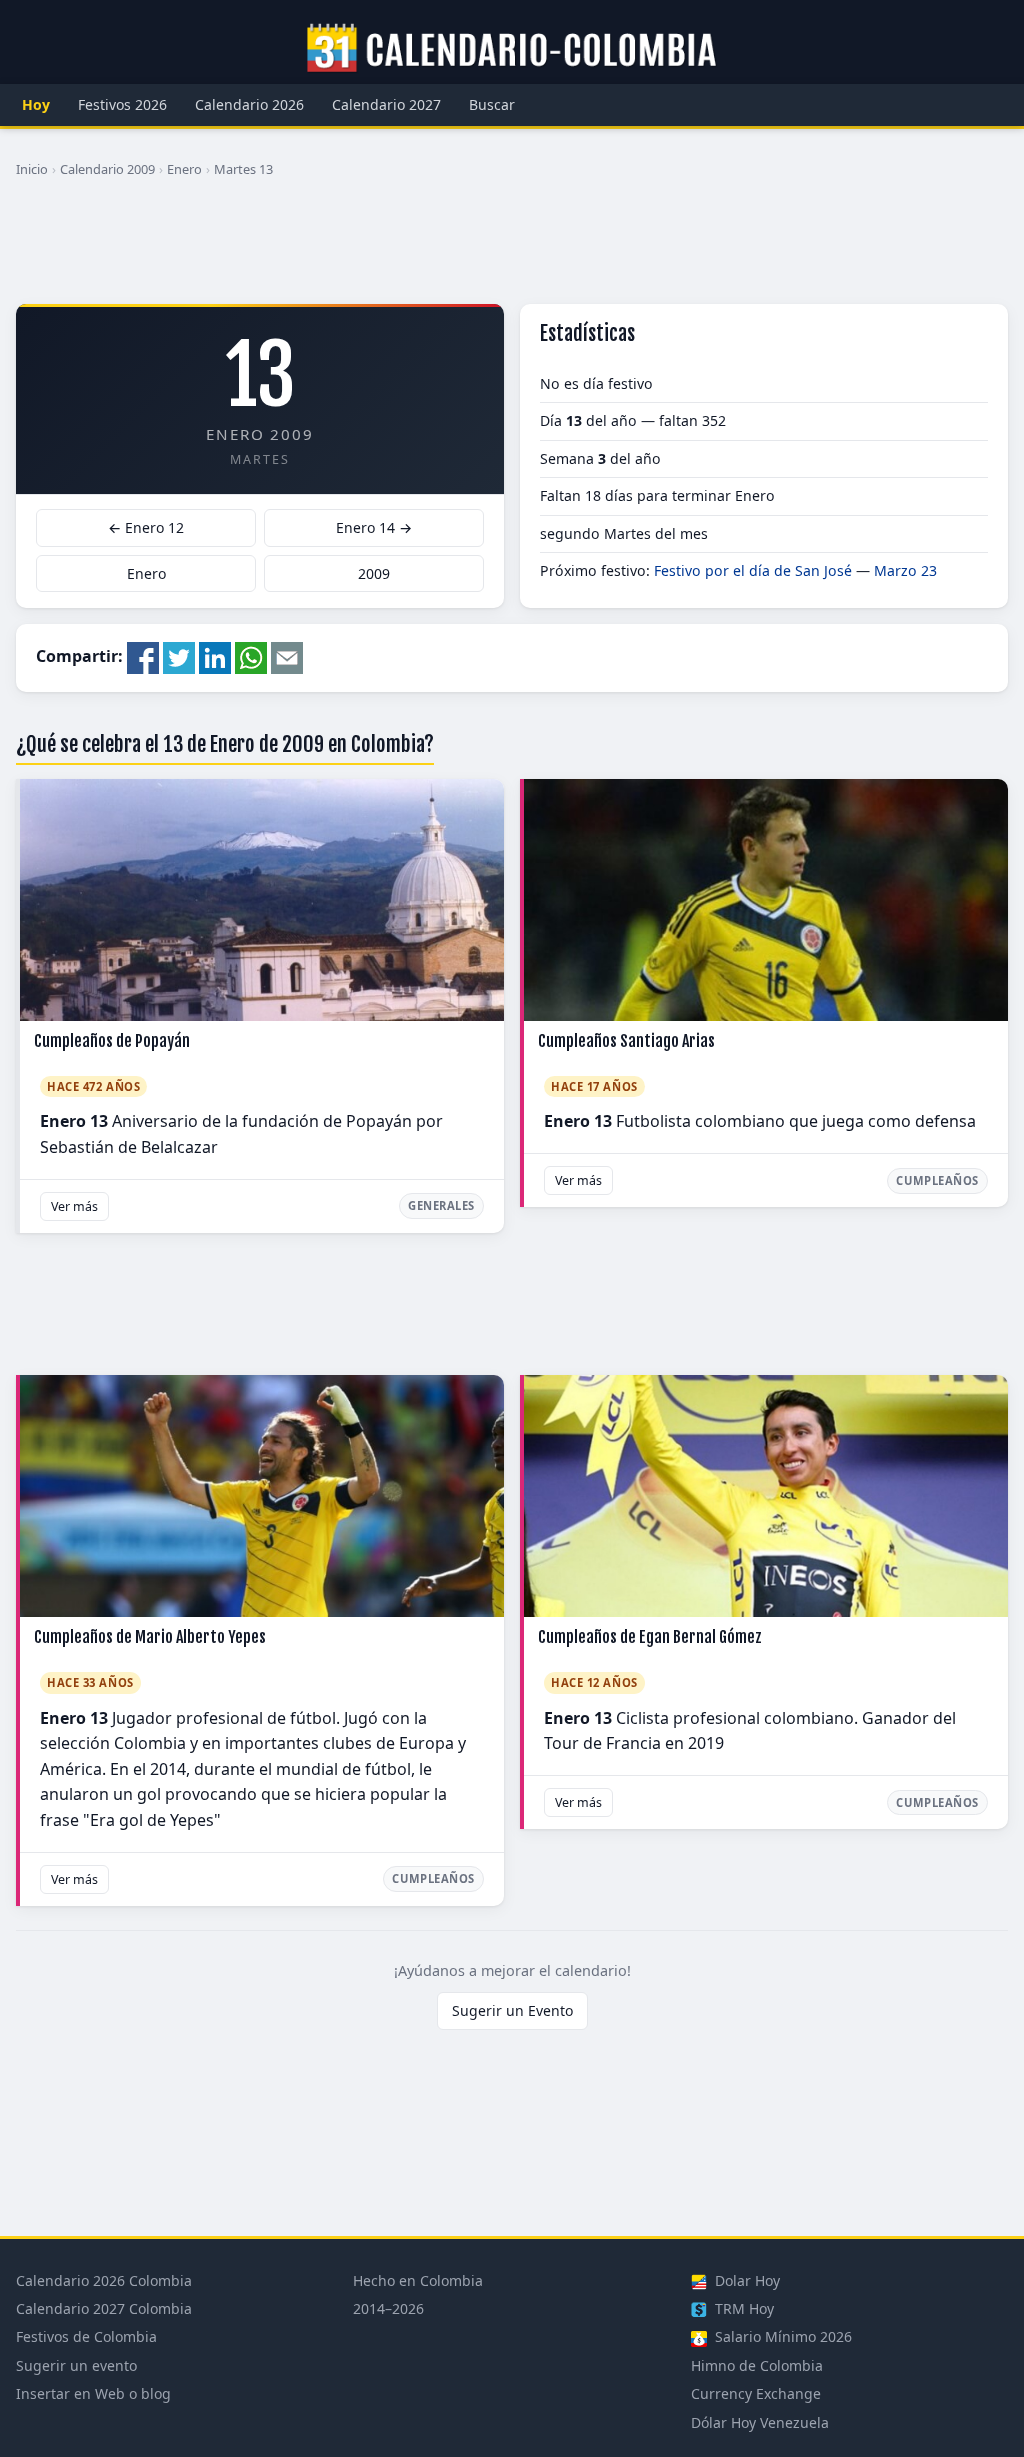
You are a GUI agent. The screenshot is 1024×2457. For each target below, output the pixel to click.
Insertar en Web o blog (93, 2393)
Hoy (36, 104)
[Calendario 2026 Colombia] (512, 49)
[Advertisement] (512, 249)
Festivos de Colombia (86, 2336)
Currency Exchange (756, 2393)
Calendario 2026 (249, 104)
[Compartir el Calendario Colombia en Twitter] (179, 656)
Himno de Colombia (757, 2365)
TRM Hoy (742, 2308)
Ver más (74, 1206)
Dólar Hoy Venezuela (760, 2422)
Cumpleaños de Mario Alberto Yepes (150, 1637)
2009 (374, 573)
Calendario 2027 (386, 104)
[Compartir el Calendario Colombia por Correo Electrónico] (287, 656)
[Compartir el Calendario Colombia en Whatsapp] (251, 656)
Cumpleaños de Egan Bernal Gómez (650, 1637)
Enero (184, 169)
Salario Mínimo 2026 (781, 2336)
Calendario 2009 (107, 169)
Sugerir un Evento (512, 2010)
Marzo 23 (905, 570)
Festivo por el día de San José (753, 570)
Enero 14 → (374, 527)
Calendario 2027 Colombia (104, 2308)
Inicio (32, 169)
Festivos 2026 (122, 104)
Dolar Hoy (745, 2280)
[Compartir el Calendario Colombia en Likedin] (215, 656)
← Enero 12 (146, 527)
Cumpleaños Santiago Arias (626, 1041)
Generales (441, 1205)
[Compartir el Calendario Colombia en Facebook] (143, 656)
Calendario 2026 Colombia (104, 2280)
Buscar (492, 104)
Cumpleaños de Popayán (112, 1041)
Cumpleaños (937, 1180)
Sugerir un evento (76, 2365)
